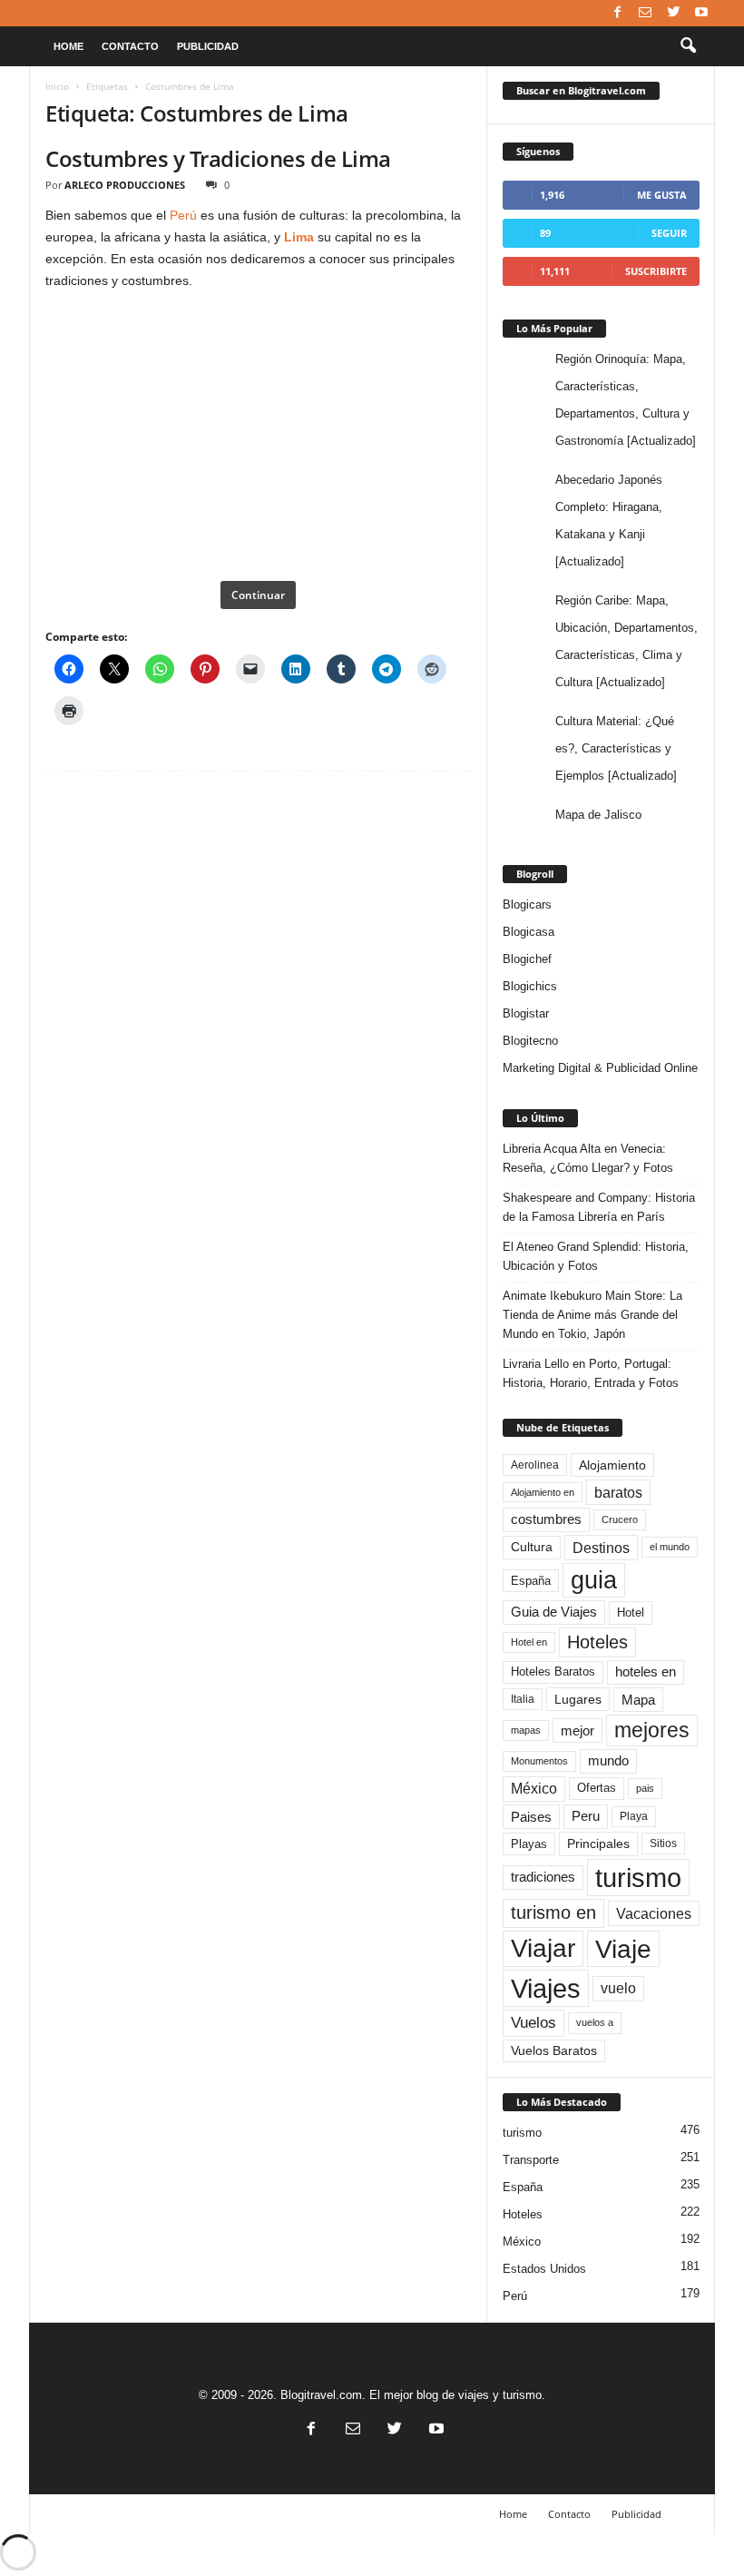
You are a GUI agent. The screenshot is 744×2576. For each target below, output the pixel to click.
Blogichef (527, 959)
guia (594, 1580)
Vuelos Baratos (554, 2051)
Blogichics (530, 986)
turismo (638, 1878)
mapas (526, 1730)
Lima (299, 237)
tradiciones (543, 1877)
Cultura (532, 1547)
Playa (634, 1816)
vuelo (618, 1988)
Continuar (258, 595)
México (534, 1789)
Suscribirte (656, 271)
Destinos (601, 1548)
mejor (578, 1730)
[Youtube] (701, 13)
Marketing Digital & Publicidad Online (600, 1068)
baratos (618, 1492)
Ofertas (597, 1788)
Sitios (663, 1844)
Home (69, 46)
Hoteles (597, 1642)
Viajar (543, 1948)
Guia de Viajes (554, 1612)
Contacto (130, 46)
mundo (608, 1761)
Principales (598, 1844)
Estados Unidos (544, 2269)
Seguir (669, 233)
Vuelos (534, 2022)
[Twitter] (673, 13)
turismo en (553, 1912)
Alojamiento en (543, 1492)
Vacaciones (654, 1913)
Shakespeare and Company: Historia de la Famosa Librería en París (599, 1207)
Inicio (57, 86)
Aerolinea (535, 1465)
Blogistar (526, 1013)
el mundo (670, 1547)
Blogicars (527, 905)
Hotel (631, 1612)
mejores (652, 1730)
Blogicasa (529, 932)
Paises (531, 1817)
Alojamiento (612, 1465)
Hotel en (529, 1642)
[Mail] (645, 13)
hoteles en (646, 1672)
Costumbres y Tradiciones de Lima (218, 158)
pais (645, 1788)
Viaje (623, 1949)
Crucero (620, 1519)
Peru (586, 1816)
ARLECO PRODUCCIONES (125, 185)
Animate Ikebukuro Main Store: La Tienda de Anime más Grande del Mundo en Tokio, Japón (592, 1315)
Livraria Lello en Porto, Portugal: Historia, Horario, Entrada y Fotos (591, 1373)
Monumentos (539, 1761)
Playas (529, 1844)
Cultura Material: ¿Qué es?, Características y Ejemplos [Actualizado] (616, 748)
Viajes (546, 1988)
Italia (523, 1699)
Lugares (578, 1699)
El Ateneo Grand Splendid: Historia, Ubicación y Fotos (596, 1256)
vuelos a (595, 2022)
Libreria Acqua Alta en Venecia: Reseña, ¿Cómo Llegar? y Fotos (588, 1158)
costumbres (546, 1519)
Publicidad (208, 46)
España (531, 1581)
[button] (688, 46)
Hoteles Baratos (553, 1671)
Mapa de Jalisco (598, 815)
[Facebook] (617, 13)
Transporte (531, 2160)
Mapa (638, 1700)
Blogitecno (530, 1041)
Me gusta (662, 195)
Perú (183, 215)
